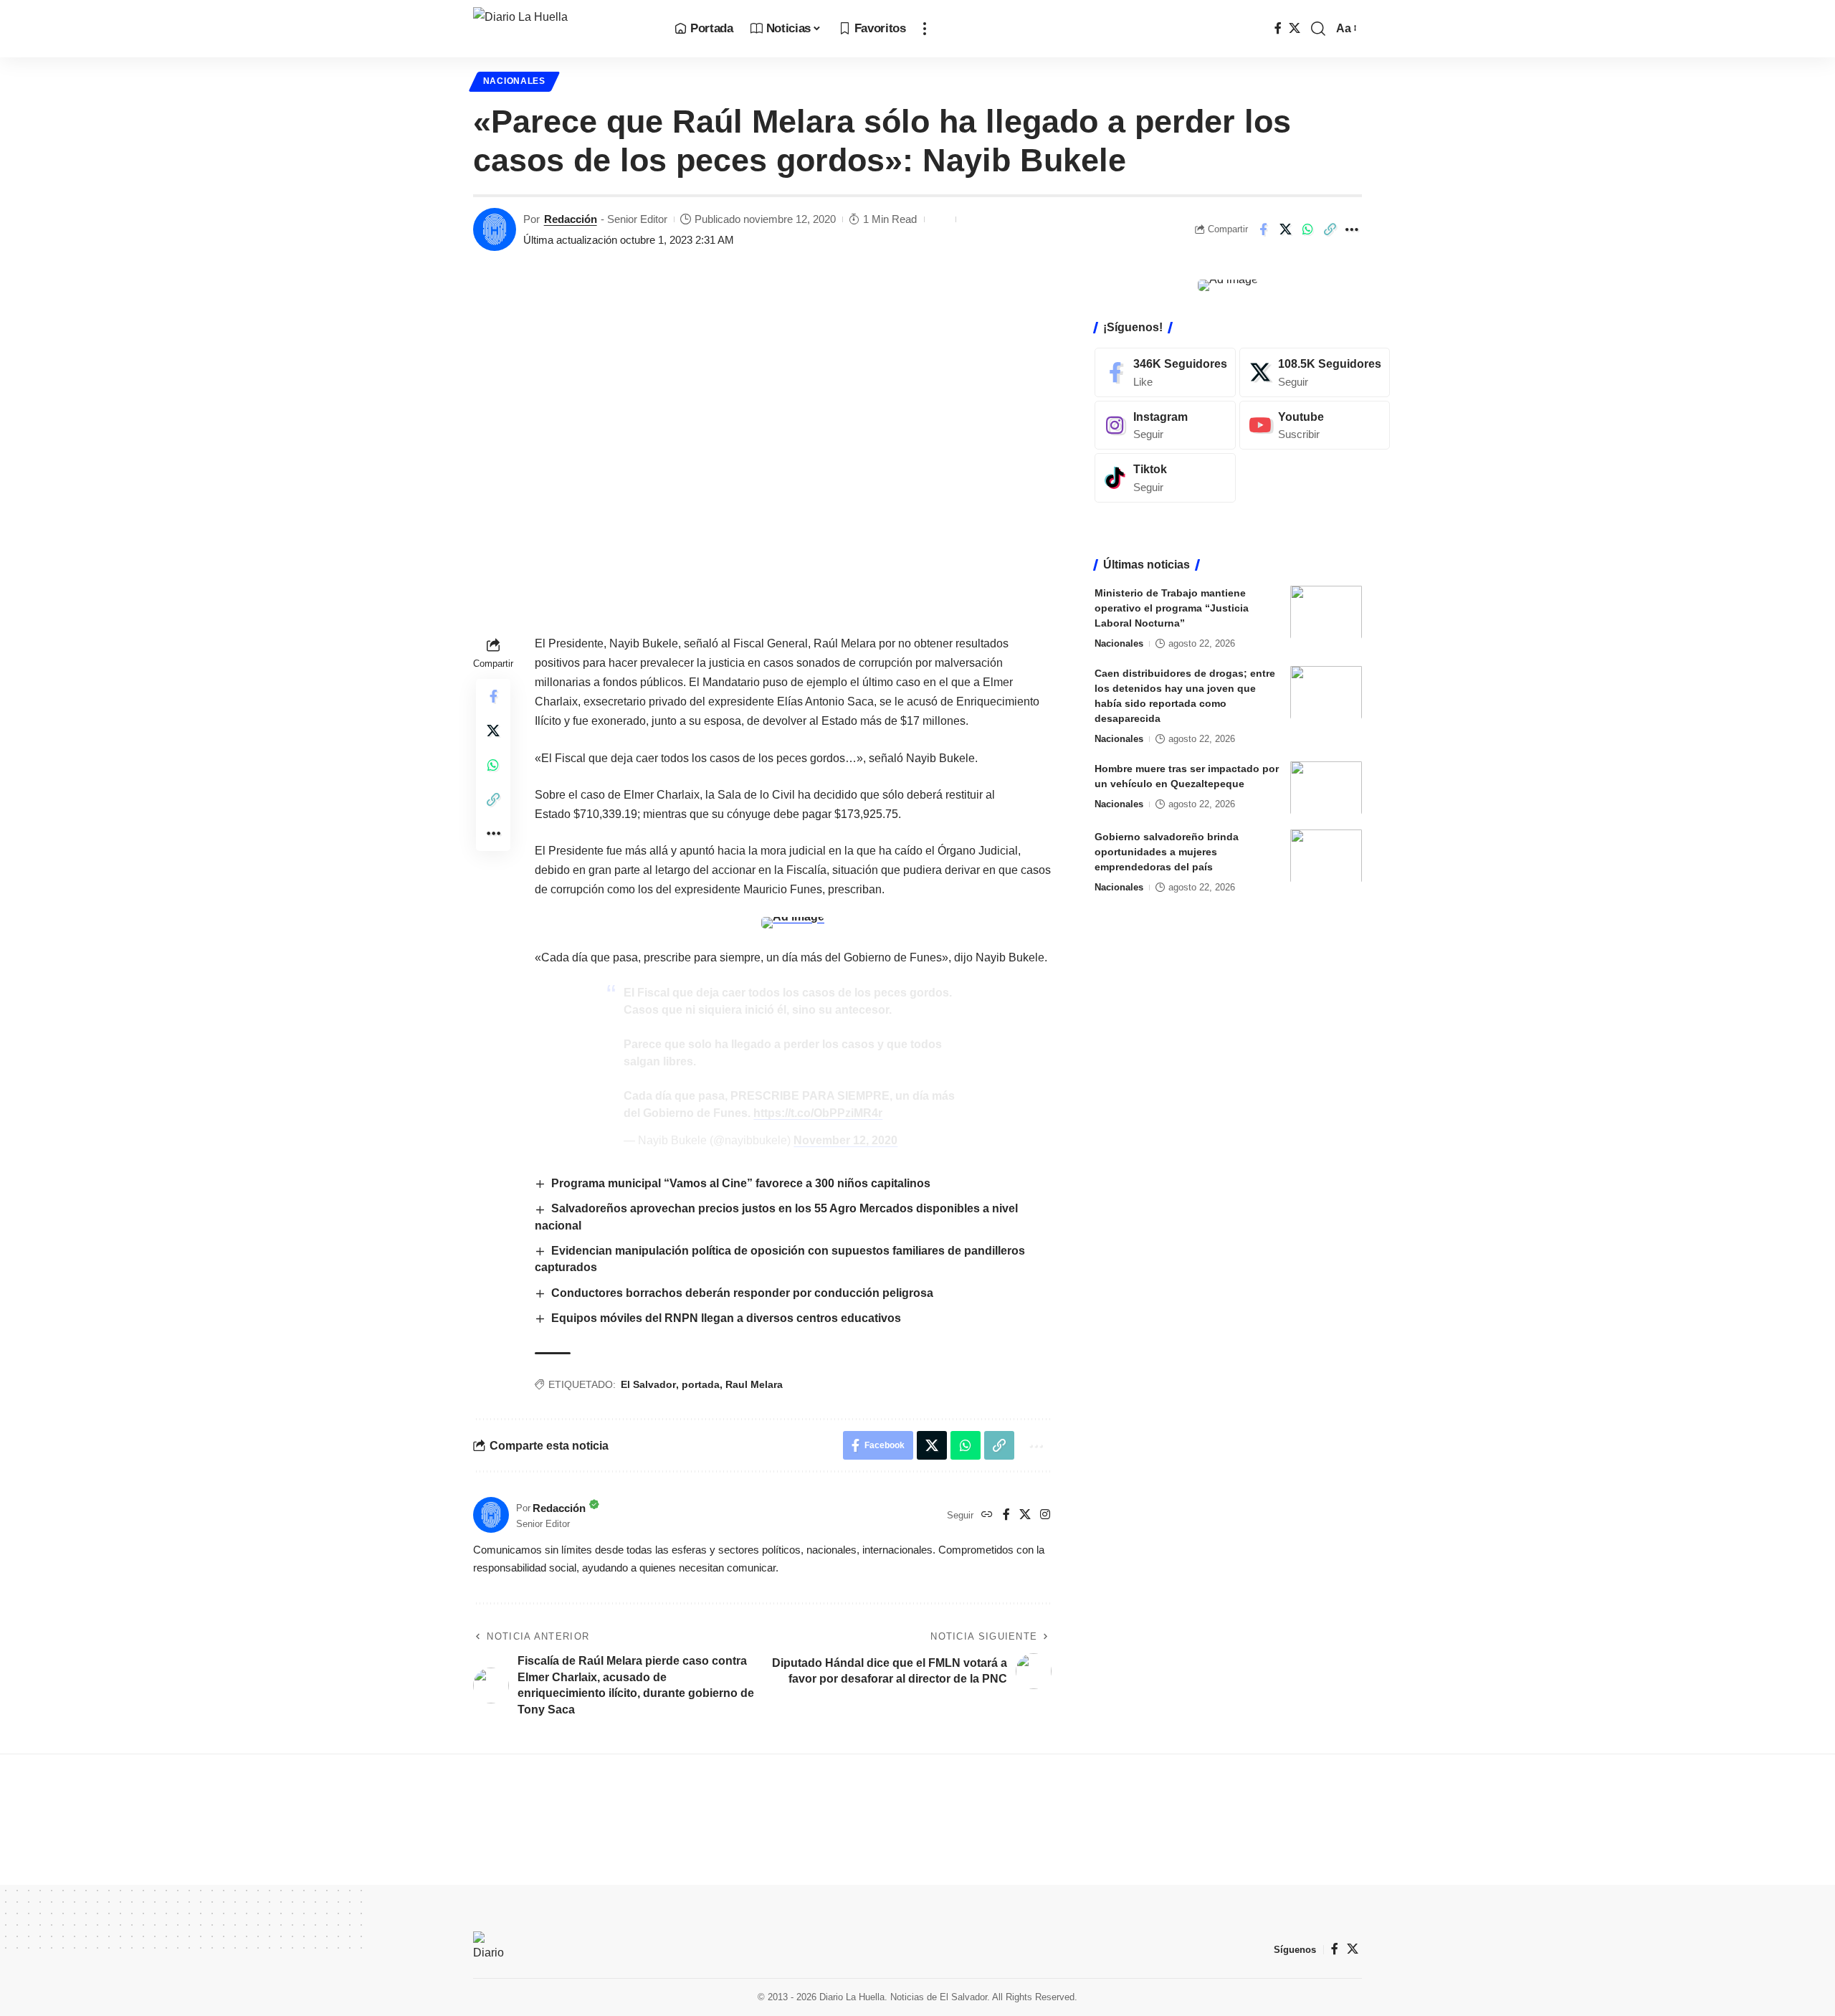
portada (701, 1384)
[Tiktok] (1165, 478)
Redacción (571, 219)
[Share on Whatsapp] (1307, 229)
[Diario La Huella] (562, 29)
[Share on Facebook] (1263, 229)
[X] (1295, 28)
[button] (925, 29)
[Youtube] (1315, 425)
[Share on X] (1285, 229)
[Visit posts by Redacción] (495, 229)
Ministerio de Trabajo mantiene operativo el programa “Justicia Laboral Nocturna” (1172, 607)
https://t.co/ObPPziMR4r (818, 1113)
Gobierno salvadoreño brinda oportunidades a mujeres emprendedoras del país (1167, 851)
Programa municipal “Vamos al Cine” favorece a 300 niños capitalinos (741, 1183)
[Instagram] (1045, 1515)
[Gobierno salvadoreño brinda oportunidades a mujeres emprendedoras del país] (1326, 856)
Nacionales (514, 81)
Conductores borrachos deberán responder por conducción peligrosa (742, 1293)
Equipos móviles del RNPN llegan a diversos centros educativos (726, 1318)
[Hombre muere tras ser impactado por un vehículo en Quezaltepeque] (1326, 788)
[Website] (987, 1515)
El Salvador (648, 1384)
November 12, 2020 (845, 1140)
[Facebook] (1278, 28)
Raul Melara (754, 1384)
